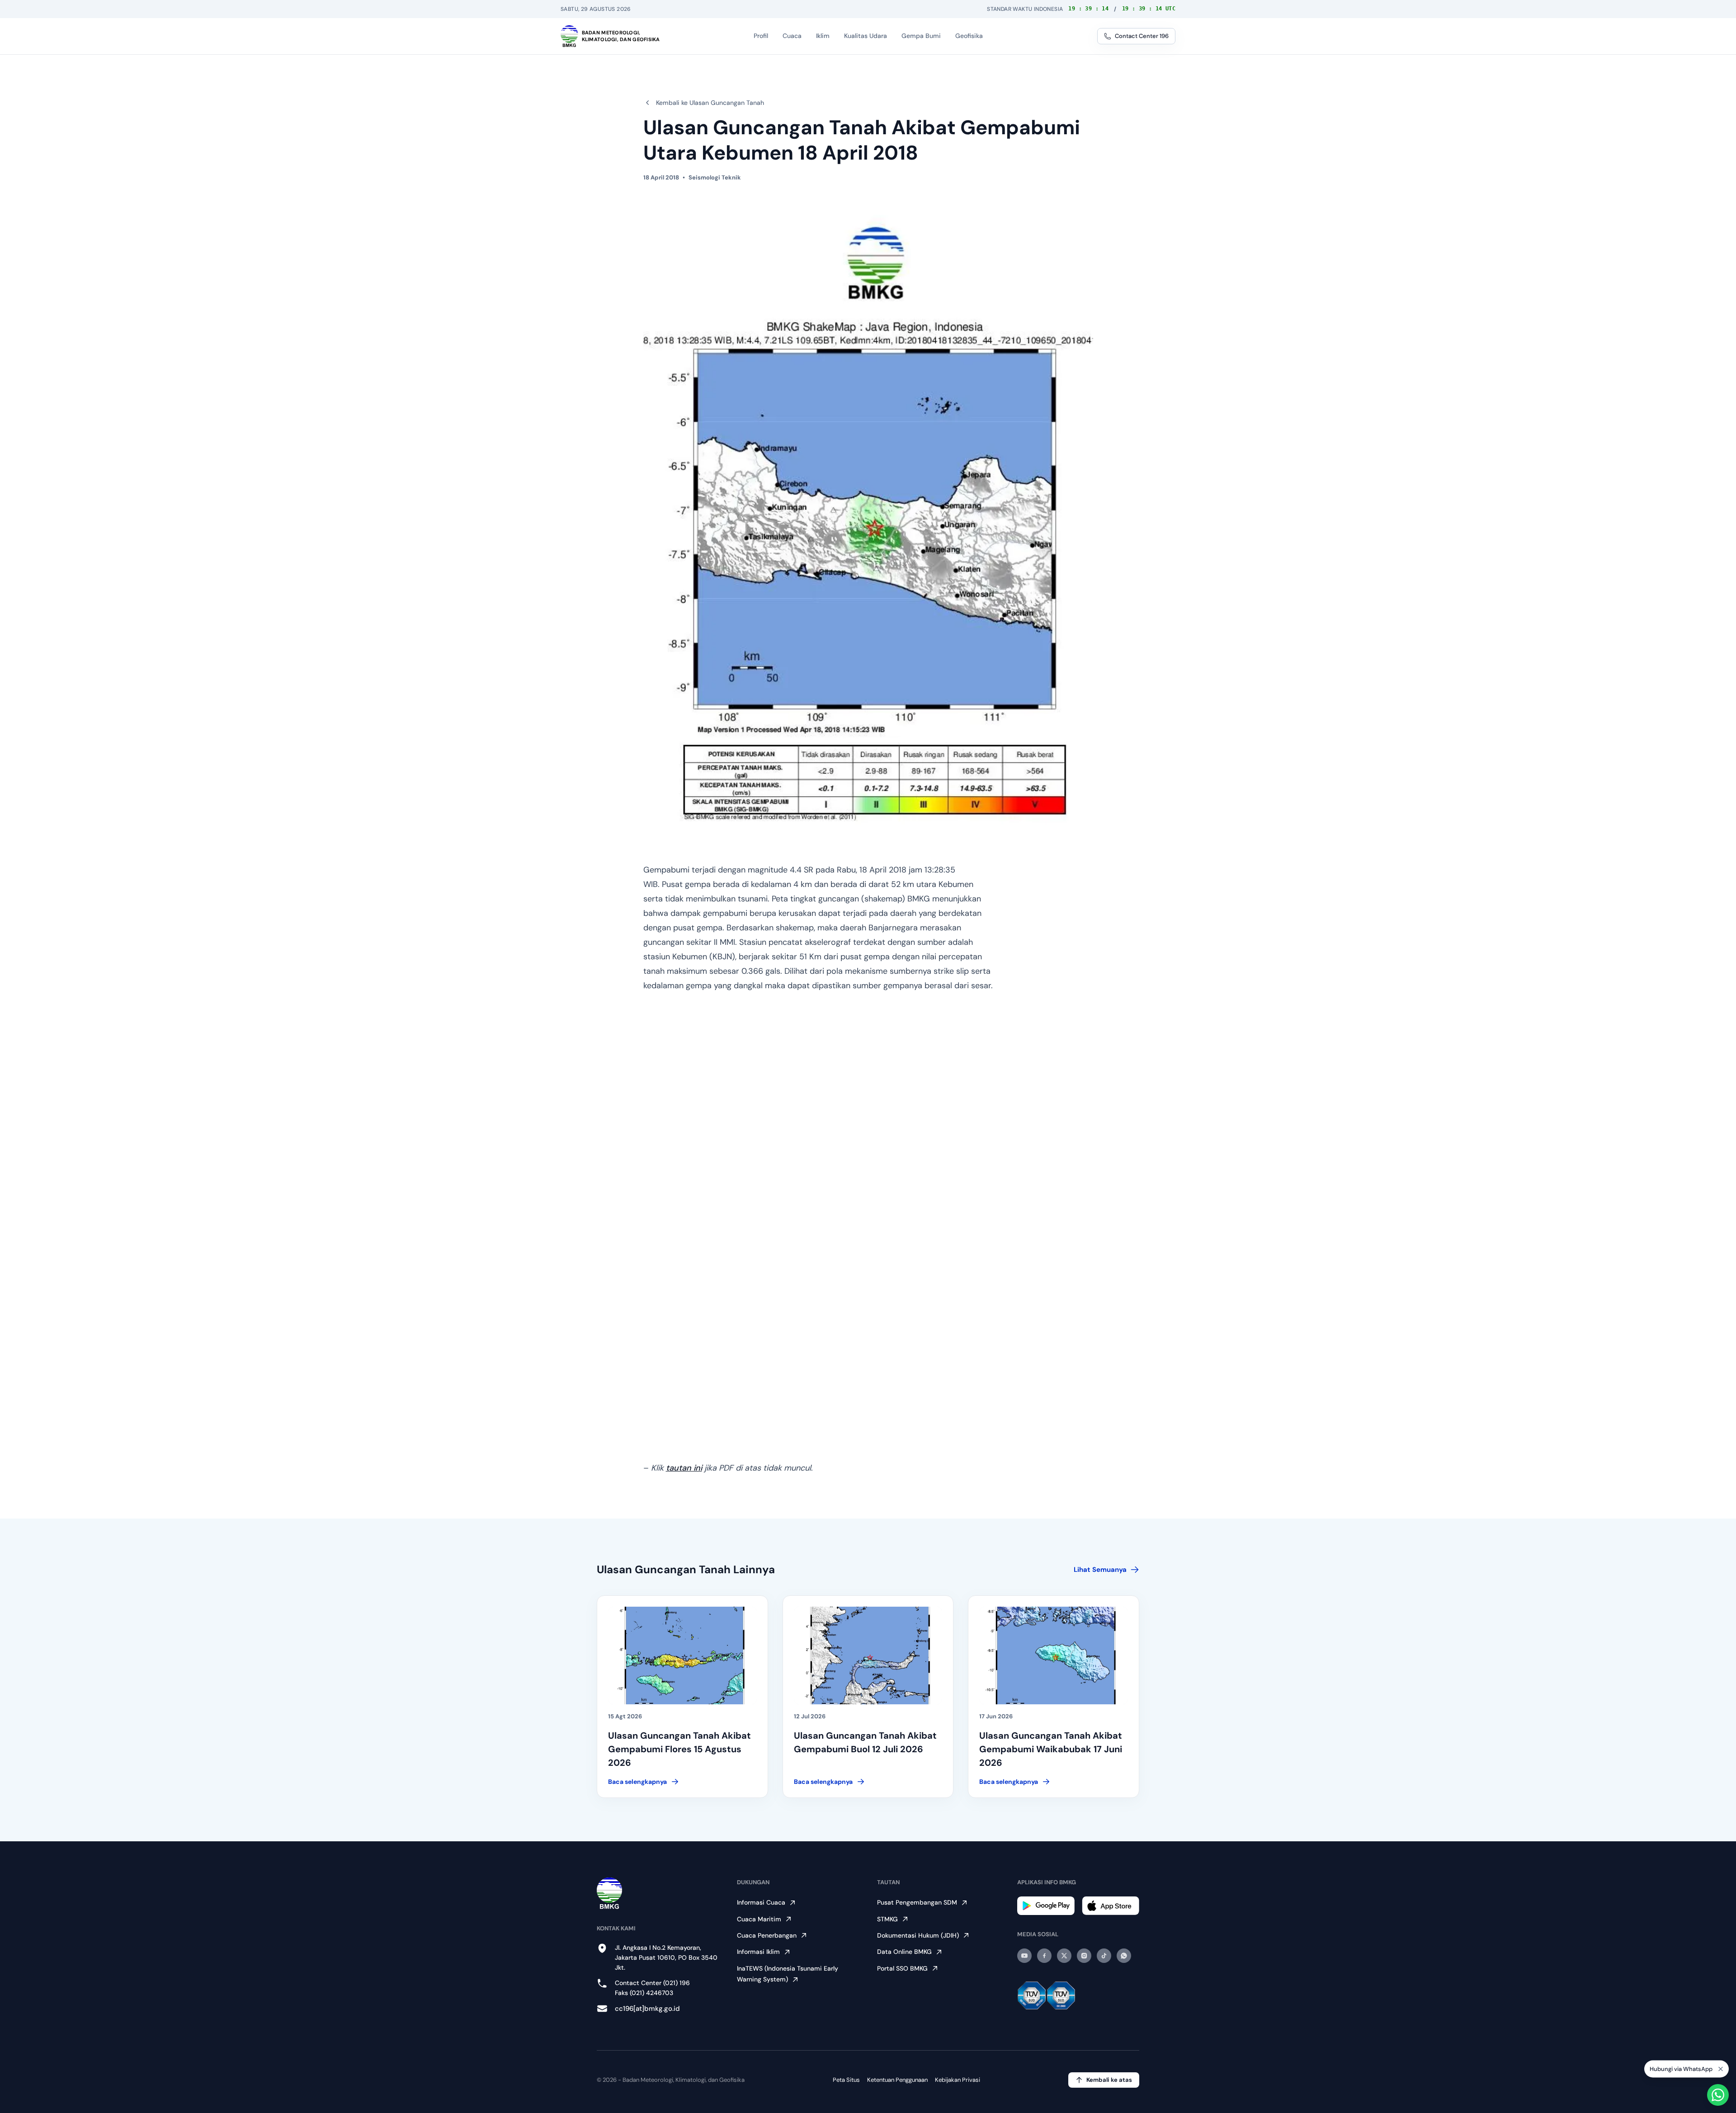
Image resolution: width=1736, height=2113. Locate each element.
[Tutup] (1721, 2068)
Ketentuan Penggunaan (897, 2080)
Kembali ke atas (1109, 2080)
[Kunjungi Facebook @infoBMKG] (1044, 1956)
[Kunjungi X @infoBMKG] (1064, 1956)
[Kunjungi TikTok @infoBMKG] (1104, 1956)
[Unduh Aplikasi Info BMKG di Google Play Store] (1046, 1906)
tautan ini (684, 1468)
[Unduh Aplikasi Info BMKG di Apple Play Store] (1111, 1906)
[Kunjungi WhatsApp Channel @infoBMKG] (1124, 1956)
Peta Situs (846, 2080)
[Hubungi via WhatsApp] (1718, 2095)
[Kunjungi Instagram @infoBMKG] (1084, 1956)
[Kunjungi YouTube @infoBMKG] (1024, 1956)
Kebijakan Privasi (958, 2080)
